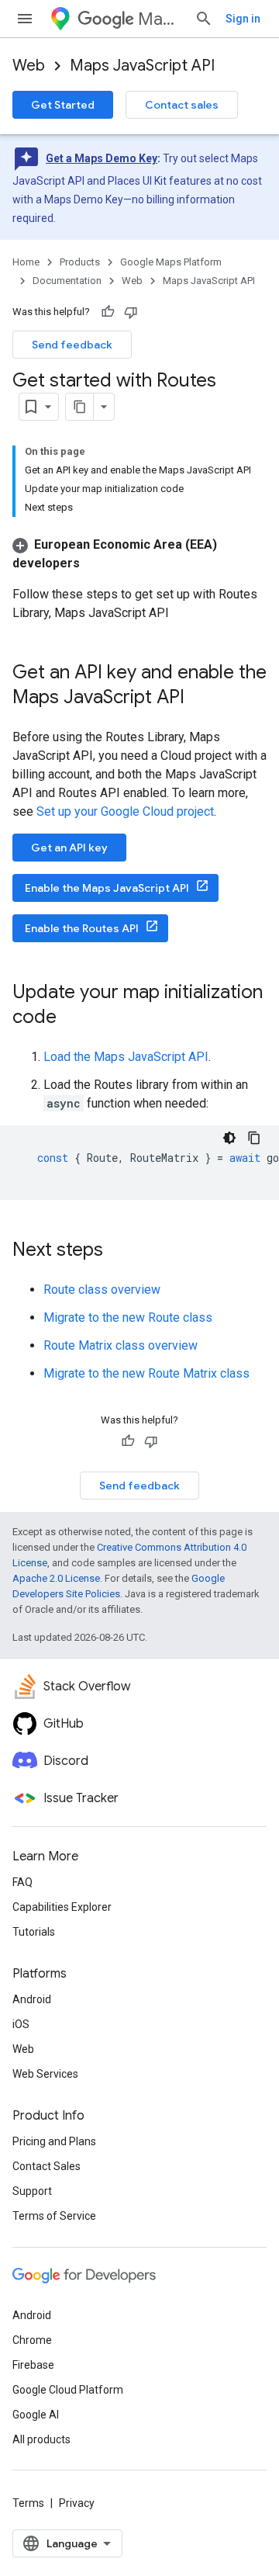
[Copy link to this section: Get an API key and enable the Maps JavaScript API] (200, 699)
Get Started (63, 105)
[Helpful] (108, 312)
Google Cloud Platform (68, 2390)
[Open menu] (25, 19)
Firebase (33, 2365)
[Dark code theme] (229, 1138)
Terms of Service (54, 2216)
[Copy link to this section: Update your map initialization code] (72, 1018)
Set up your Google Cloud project (125, 811)
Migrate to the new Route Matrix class (146, 1373)
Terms (28, 2503)
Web (29, 66)
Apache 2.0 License (56, 1578)
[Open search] (204, 19)
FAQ (22, 1882)
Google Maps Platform (171, 262)
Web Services (45, 2074)
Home (26, 262)
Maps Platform (160, 19)
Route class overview (102, 1290)
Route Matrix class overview (121, 1345)
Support (32, 2191)
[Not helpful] (131, 312)
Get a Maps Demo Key (102, 158)
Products (80, 262)
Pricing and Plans (54, 2141)
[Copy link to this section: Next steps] (119, 1251)
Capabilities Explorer (62, 1907)
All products (41, 2439)
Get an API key (69, 848)
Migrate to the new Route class (128, 1317)
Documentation (67, 281)
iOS (21, 2024)
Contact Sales (46, 2166)
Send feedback (72, 345)
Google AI (36, 2415)
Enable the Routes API (82, 928)
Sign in (243, 19)
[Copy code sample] (254, 1138)
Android (32, 1999)
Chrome (32, 2340)
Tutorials (34, 1932)
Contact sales (182, 105)
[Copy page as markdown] (80, 407)
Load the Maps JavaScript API (126, 1057)
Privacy (77, 2503)
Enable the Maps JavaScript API (107, 888)
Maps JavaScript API (142, 66)
